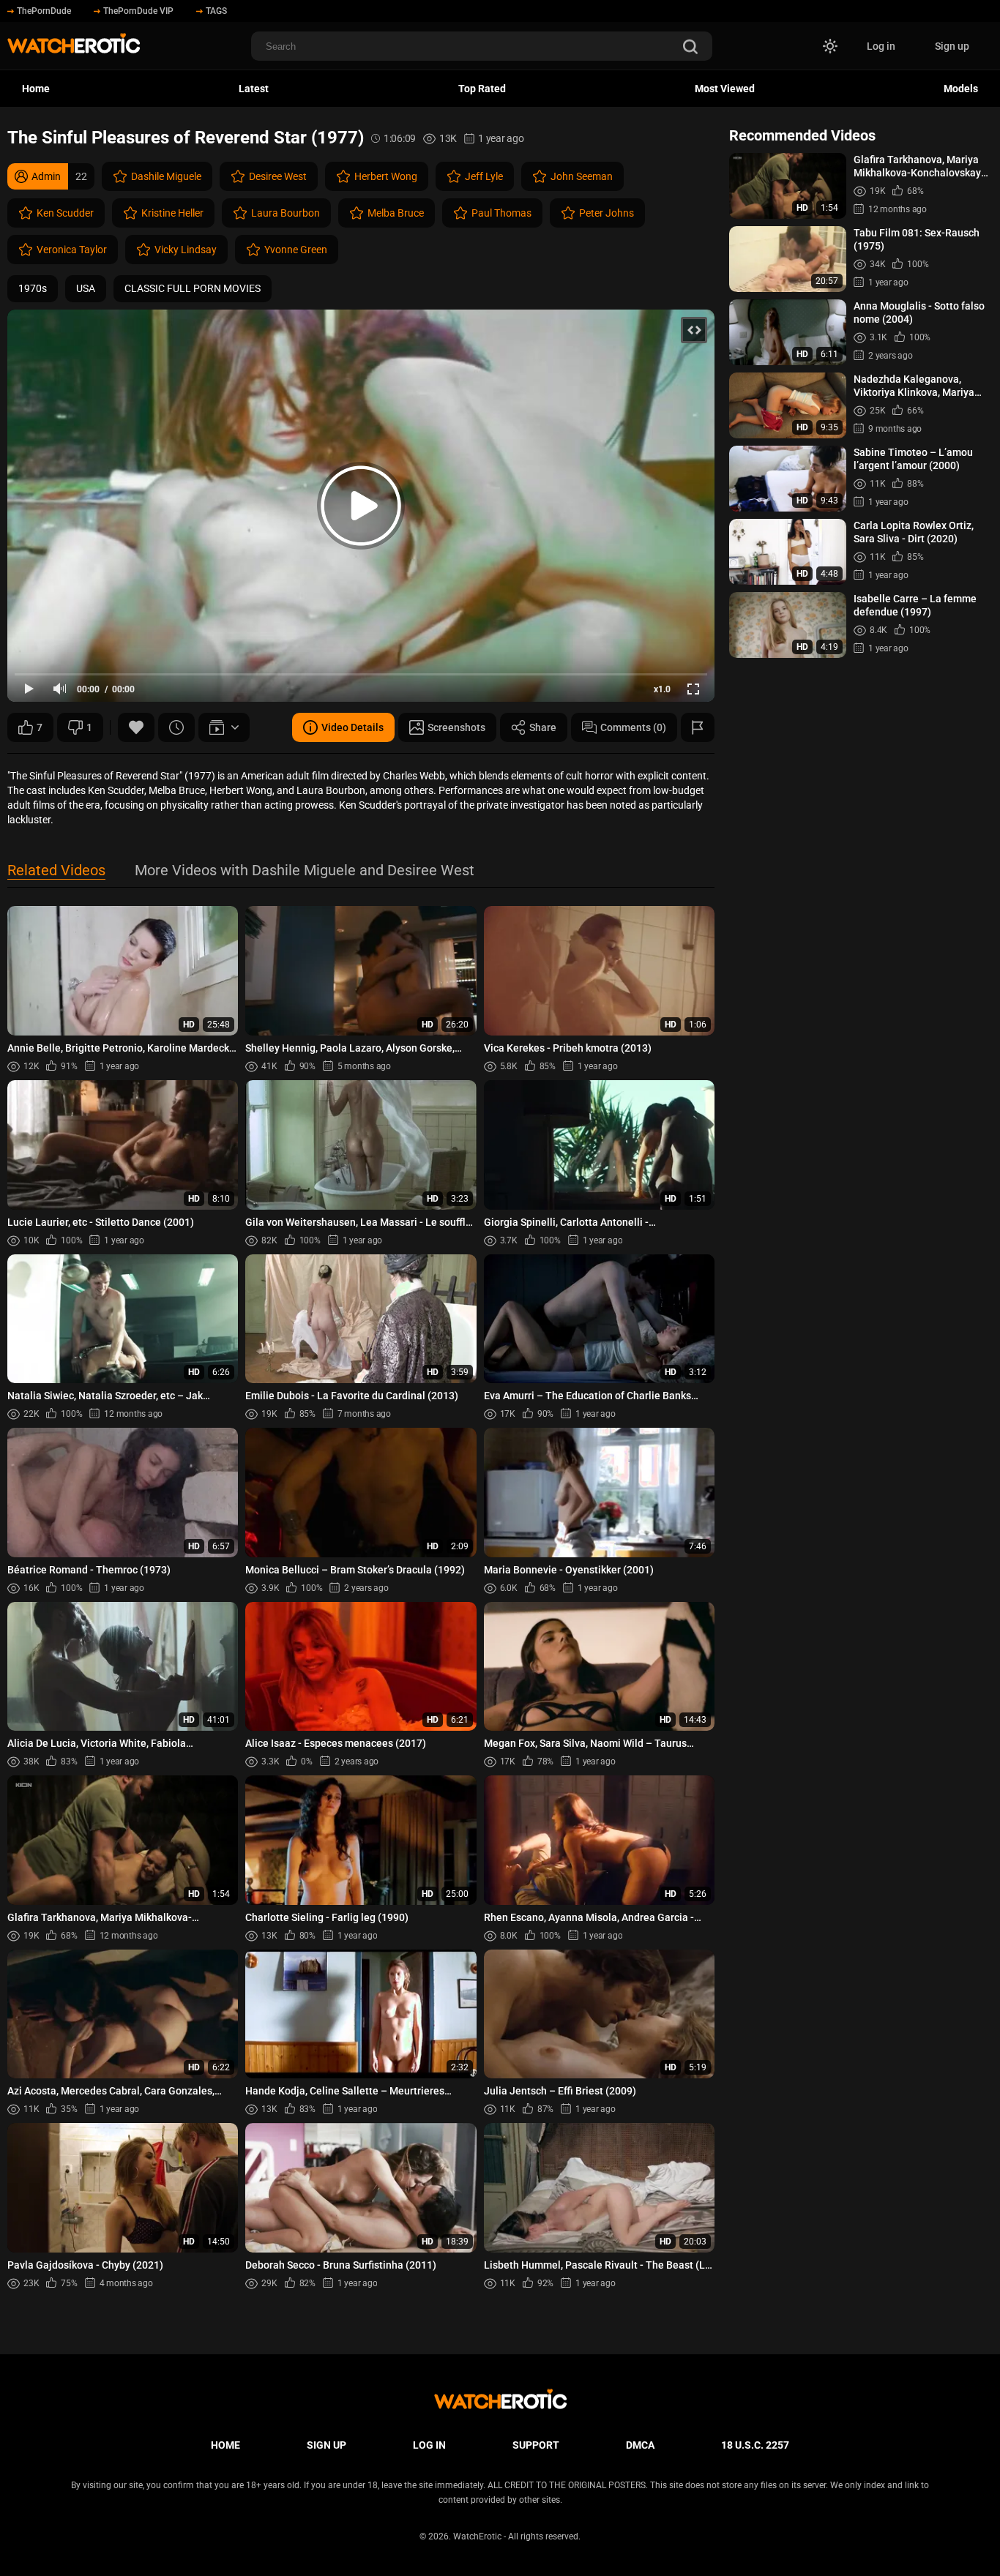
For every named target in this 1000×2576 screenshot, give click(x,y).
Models (961, 89)
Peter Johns (607, 213)
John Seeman (582, 176)
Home (36, 89)
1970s (33, 288)
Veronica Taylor (72, 250)
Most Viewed (725, 89)
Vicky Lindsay (186, 250)
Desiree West (278, 176)
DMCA (640, 2445)
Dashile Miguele (166, 176)
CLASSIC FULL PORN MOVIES (193, 288)
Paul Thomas (501, 213)
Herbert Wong (386, 176)
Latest (254, 89)
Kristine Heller (172, 213)
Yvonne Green (296, 250)
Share (543, 727)
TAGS (216, 11)
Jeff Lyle (484, 176)
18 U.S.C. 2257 (755, 2445)
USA (86, 288)
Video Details (352, 727)
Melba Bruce (396, 213)
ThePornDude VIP (138, 11)
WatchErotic (477, 2536)
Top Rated (482, 89)
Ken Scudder (65, 213)
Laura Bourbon (286, 213)
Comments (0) (633, 727)
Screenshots (456, 727)
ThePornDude (44, 11)
